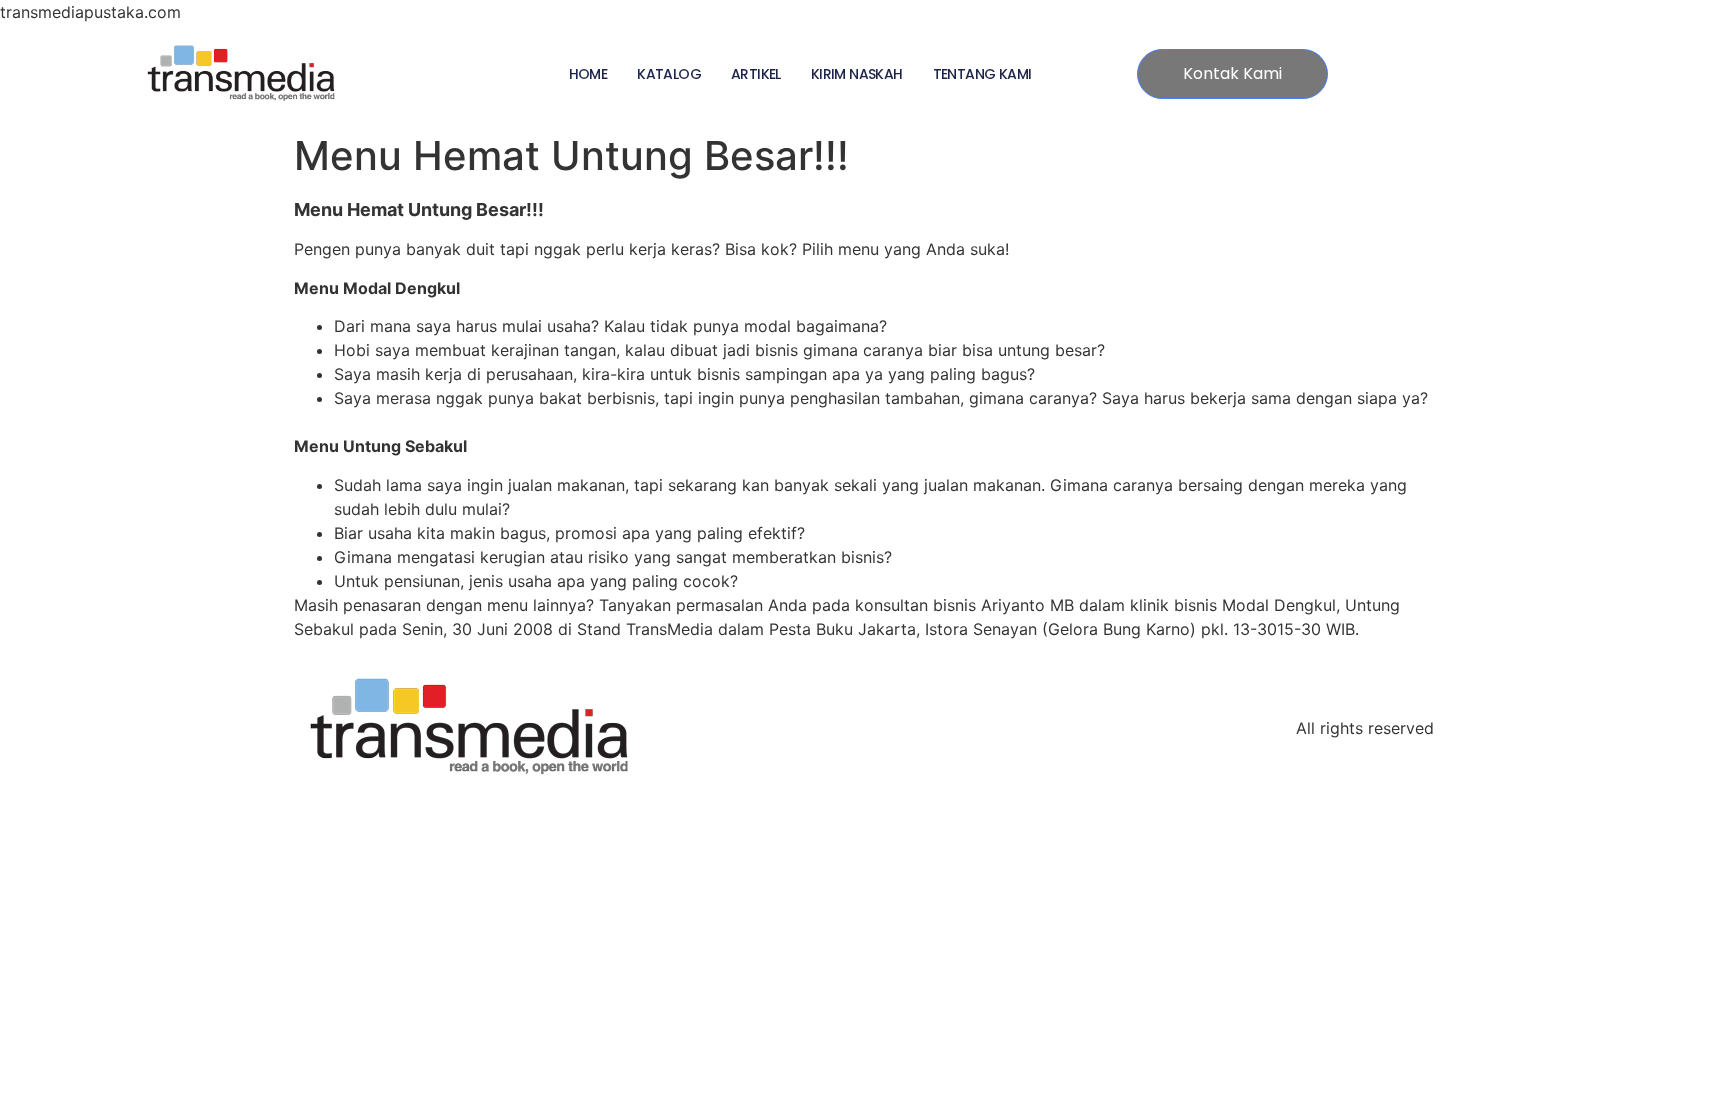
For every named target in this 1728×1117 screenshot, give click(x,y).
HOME (588, 74)
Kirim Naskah (857, 74)
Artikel (756, 74)
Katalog (669, 74)
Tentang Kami (982, 74)
